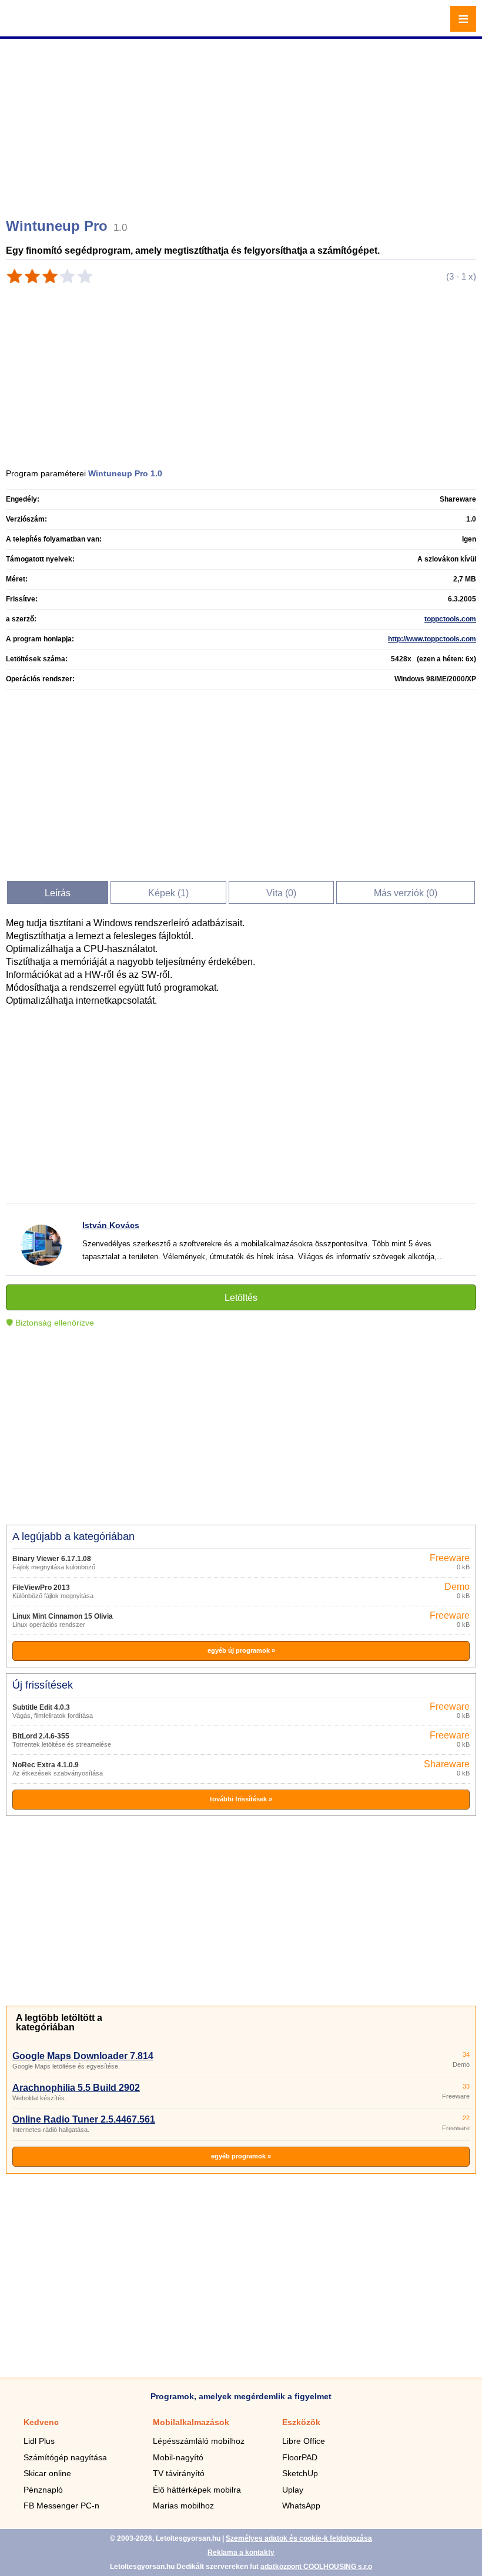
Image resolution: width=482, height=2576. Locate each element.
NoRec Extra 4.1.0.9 (46, 1765)
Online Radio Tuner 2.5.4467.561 (84, 2119)
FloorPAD (300, 2457)
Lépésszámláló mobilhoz (199, 2441)
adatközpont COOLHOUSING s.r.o (316, 2567)
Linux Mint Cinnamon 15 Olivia (63, 1616)
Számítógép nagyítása (65, 2457)
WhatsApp (301, 2506)
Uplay (293, 2490)
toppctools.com (450, 619)
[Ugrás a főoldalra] (41, 26)
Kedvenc (41, 2422)
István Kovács (111, 1225)
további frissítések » (241, 1799)
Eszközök (301, 2422)
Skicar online (47, 2473)
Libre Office (304, 2441)
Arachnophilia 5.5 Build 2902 (76, 2088)
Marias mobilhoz (183, 2506)
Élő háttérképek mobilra (197, 2490)
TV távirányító (179, 2473)
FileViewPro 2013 (41, 1588)
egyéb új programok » (241, 1650)
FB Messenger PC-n (61, 2506)
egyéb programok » (241, 2156)
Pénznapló (43, 2490)
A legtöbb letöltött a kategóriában (59, 2022)
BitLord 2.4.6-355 (41, 1736)
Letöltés (241, 1298)
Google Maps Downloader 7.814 (83, 2056)
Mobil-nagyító (178, 2457)
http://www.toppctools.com (432, 639)
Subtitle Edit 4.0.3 (41, 1707)
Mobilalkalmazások (191, 2422)
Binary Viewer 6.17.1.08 (52, 1559)
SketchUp (300, 2473)
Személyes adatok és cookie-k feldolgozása (299, 2538)
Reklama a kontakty (241, 2553)
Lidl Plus (39, 2441)
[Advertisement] (242, 123)
